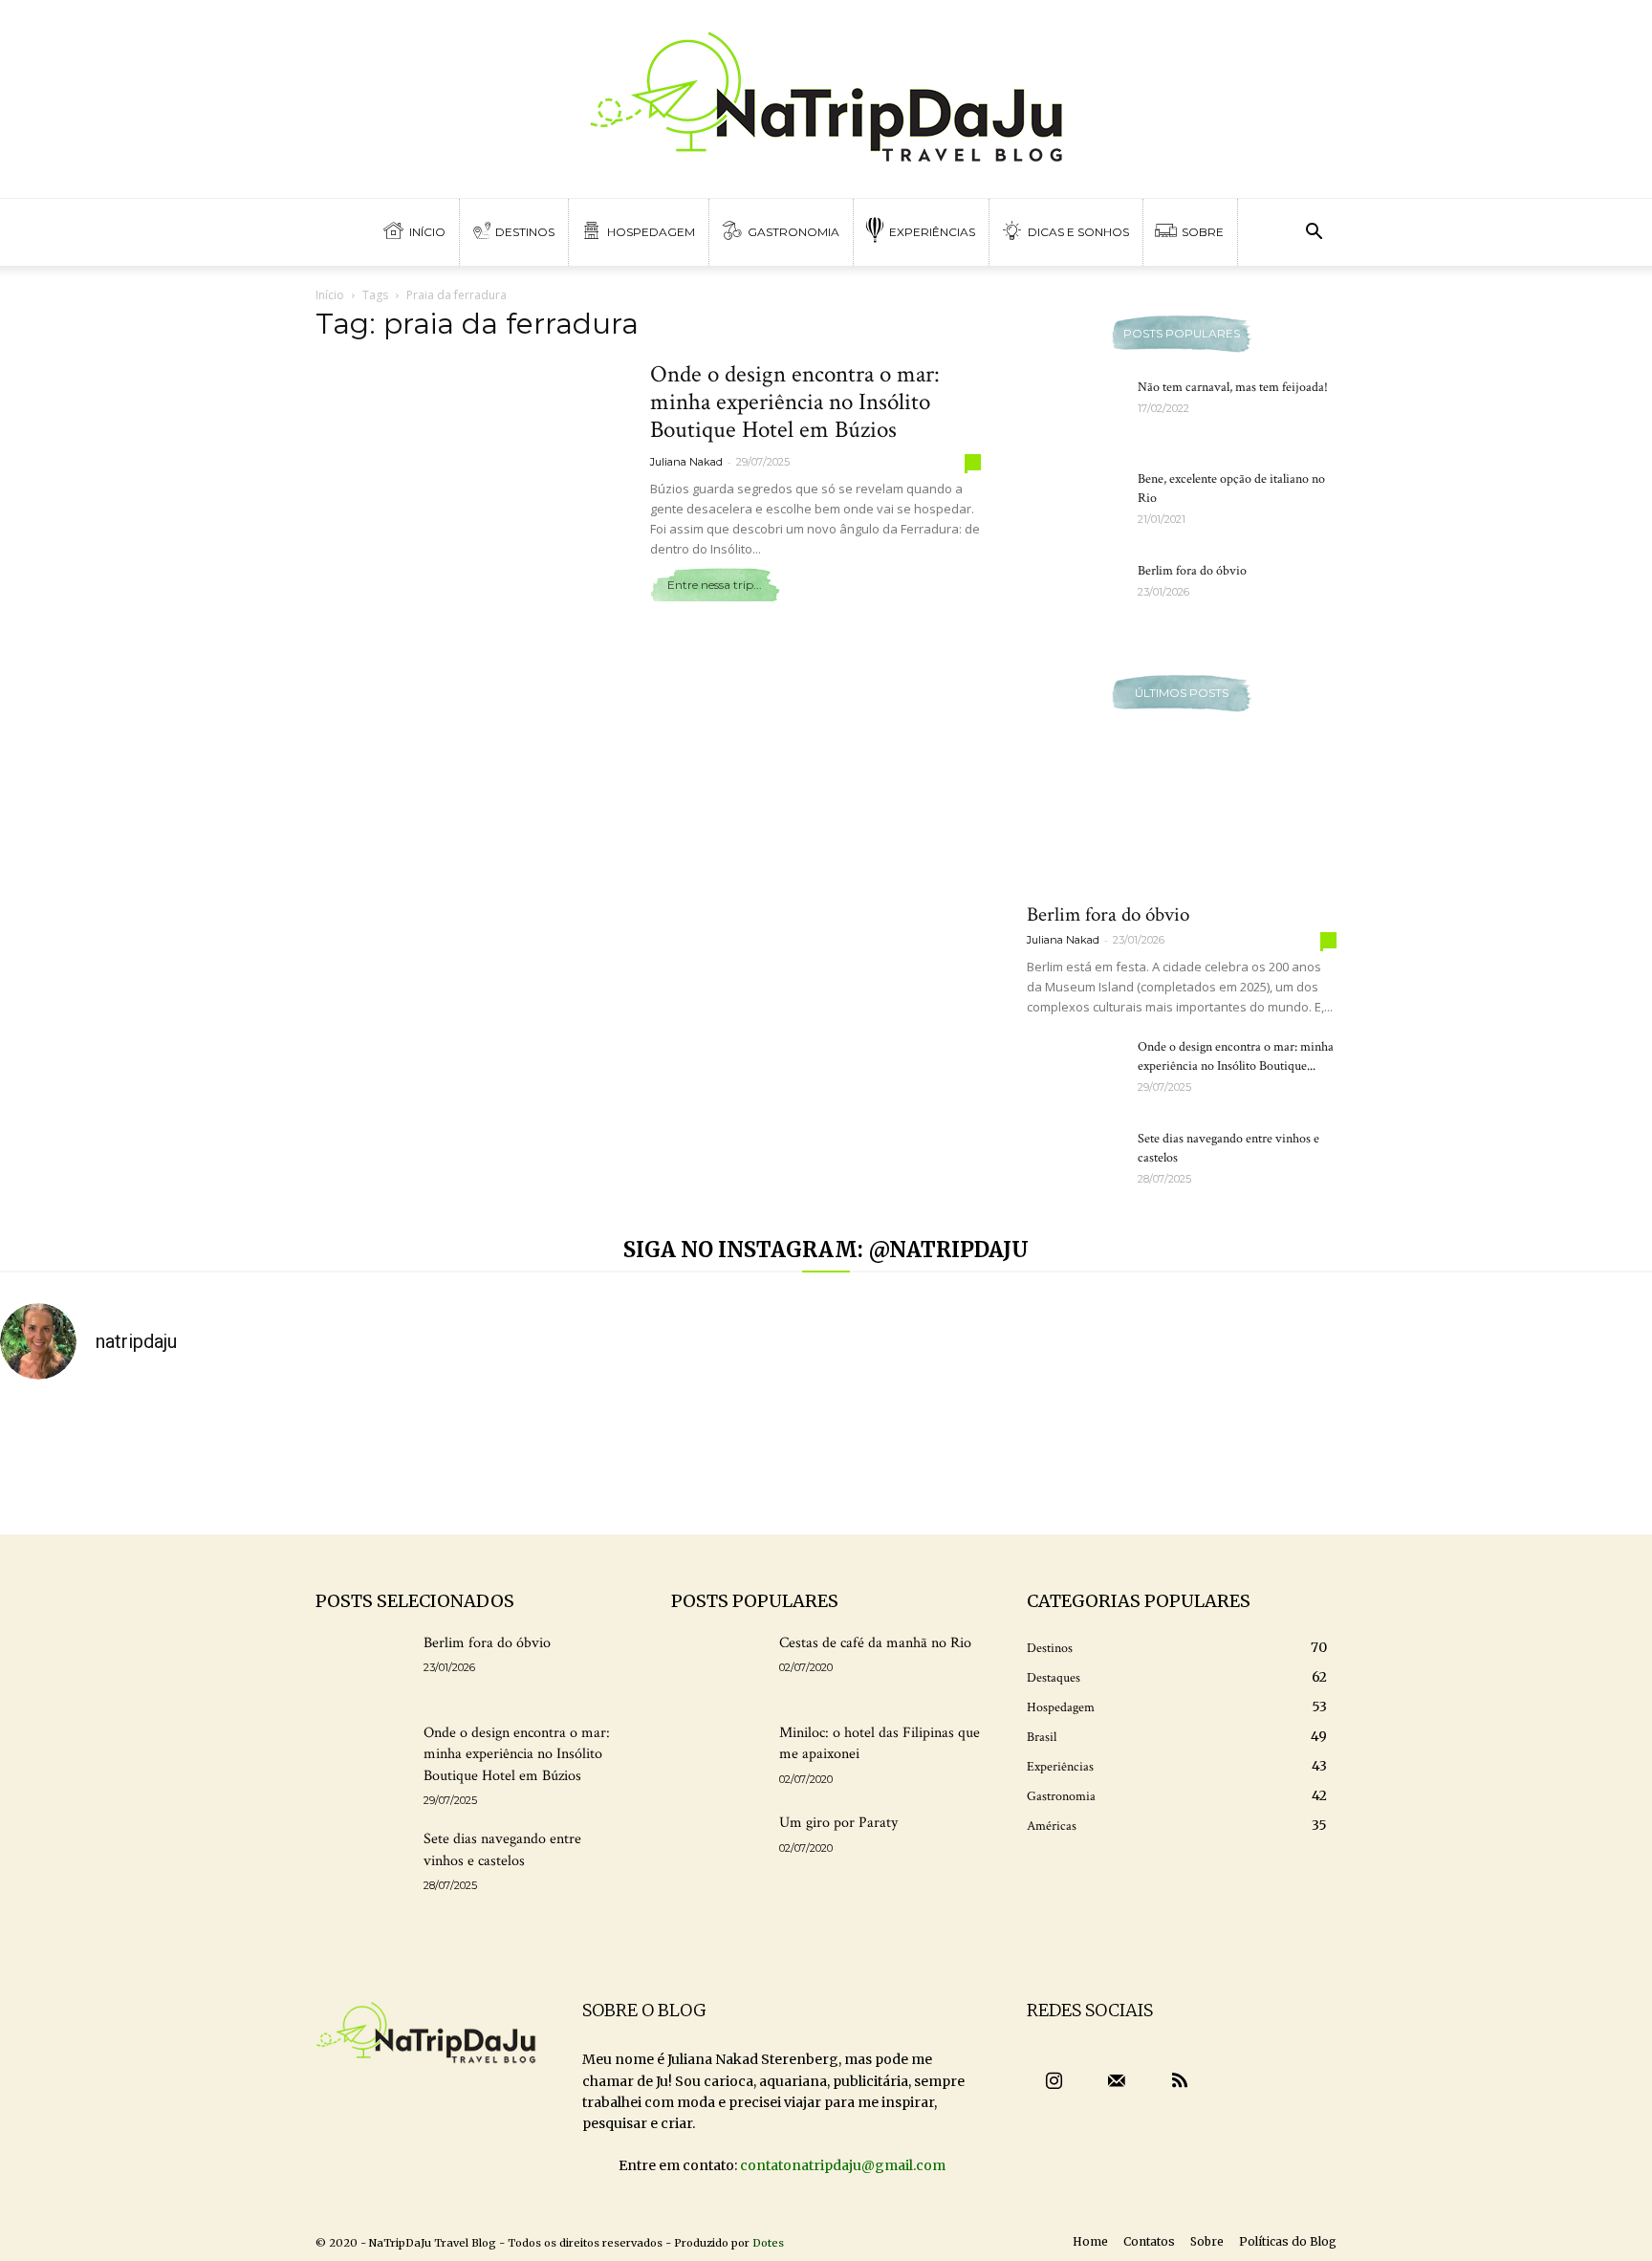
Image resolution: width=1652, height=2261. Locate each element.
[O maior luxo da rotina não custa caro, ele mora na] (306, 1458)
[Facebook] (1555, 19)
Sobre (1201, 232)
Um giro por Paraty (838, 1823)
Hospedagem (650, 232)
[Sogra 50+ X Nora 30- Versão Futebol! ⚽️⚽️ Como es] (1553, 1458)
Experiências (931, 232)
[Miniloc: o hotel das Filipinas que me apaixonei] (717, 1755)
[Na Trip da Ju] (826, 99)
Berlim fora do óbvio (1192, 571)
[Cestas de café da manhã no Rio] (717, 1665)
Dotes (768, 2243)
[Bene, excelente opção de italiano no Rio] (1075, 503)
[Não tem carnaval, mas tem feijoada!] (1075, 411)
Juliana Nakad (686, 462)
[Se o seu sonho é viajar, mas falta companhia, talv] (930, 1458)
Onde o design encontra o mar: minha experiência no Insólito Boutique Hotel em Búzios (795, 402)
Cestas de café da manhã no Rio (875, 1643)
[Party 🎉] (515, 1458)
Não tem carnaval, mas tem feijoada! (1233, 387)
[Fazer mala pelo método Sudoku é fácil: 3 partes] (99, 1458)
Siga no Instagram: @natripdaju (826, 1250)
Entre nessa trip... (715, 585)
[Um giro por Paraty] (717, 1845)
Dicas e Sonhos (1077, 232)
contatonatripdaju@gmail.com (843, 2165)
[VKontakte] (1619, 19)
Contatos (1149, 2241)
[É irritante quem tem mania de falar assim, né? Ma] (1346, 1458)
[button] (1314, 234)
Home (1090, 2241)
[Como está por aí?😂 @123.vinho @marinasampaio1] (1137, 1458)
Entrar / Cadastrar (79, 19)
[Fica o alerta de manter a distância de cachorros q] (722, 1458)
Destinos (525, 232)
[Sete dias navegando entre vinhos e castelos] (1075, 1163)
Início (426, 232)
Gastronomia (792, 232)
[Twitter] (1587, 19)
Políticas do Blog (1288, 2241)
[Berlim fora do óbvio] (1075, 595)
